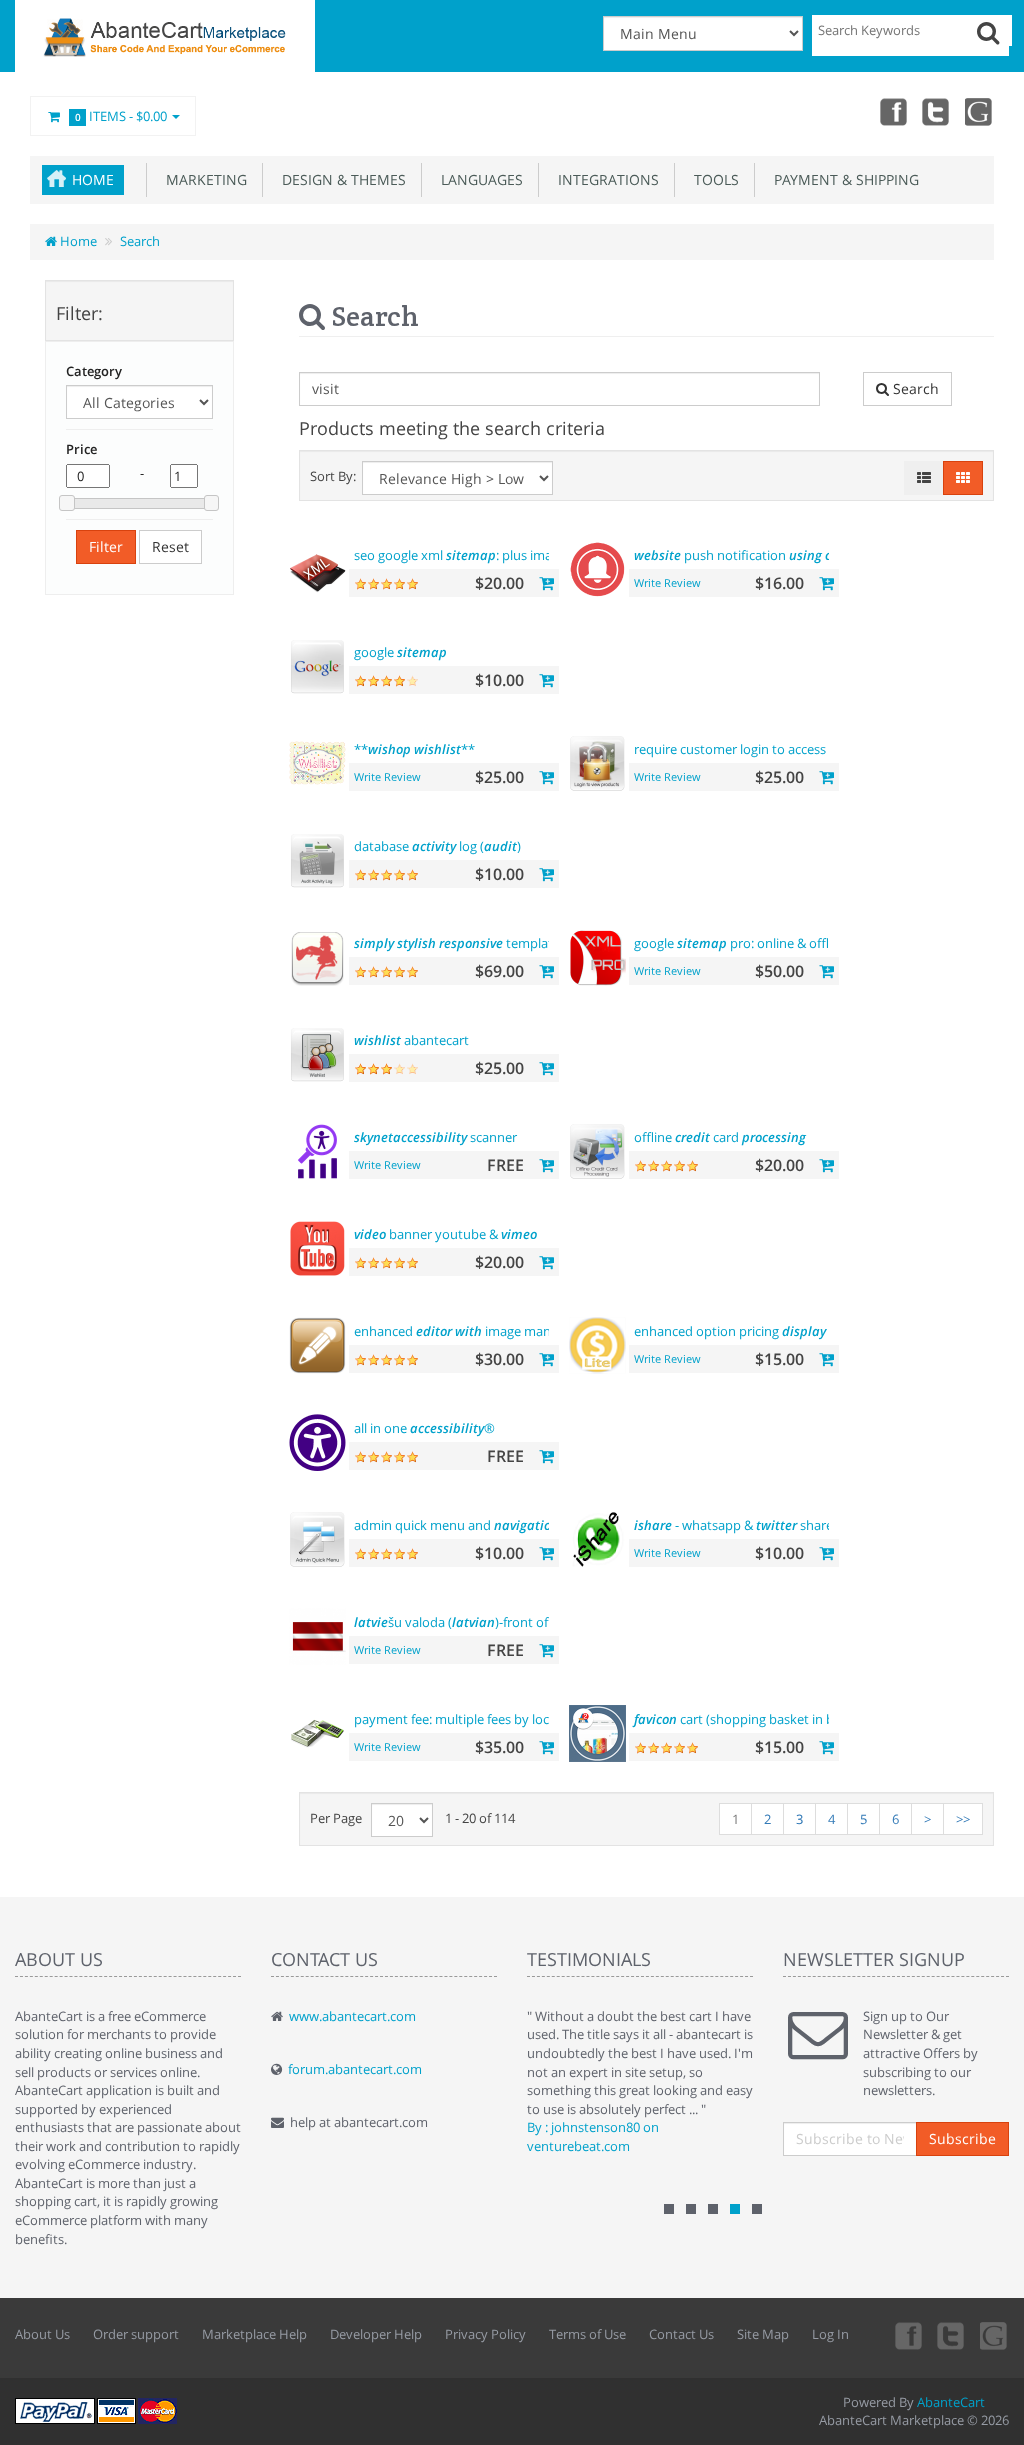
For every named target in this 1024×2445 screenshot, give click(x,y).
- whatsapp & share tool (747, 1525)
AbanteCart (951, 2402)
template (457, 943)
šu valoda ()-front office (461, 1622)
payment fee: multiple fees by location (504, 1719)
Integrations (604, 179)
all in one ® (424, 1428)
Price (81, 449)
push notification (759, 555)
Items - (121, 116)
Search (140, 241)
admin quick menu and (478, 1525)
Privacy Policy (485, 2334)
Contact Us (681, 2334)
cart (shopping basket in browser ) (770, 1719)
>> (963, 1819)
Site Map (763, 2334)
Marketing (202, 179)
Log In (830, 2334)
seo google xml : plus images (489, 555)
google (400, 652)
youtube (980, 111)
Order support (136, 2334)
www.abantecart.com (352, 2016)
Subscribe (962, 2138)
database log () (437, 846)
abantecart (411, 1040)
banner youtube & (445, 1234)
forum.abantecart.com (355, 2069)
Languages (478, 179)
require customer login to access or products (794, 749)
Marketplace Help (254, 2334)
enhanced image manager (465, 1331)
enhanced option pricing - (745, 1331)
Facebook (892, 111)
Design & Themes (340, 179)
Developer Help (376, 2334)
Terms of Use (587, 2334)
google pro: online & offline (740, 943)
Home (93, 179)
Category (94, 371)
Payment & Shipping (842, 179)
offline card (720, 1137)
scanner (435, 1137)
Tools (712, 179)
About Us (42, 2334)
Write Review (667, 582)
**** (414, 749)
